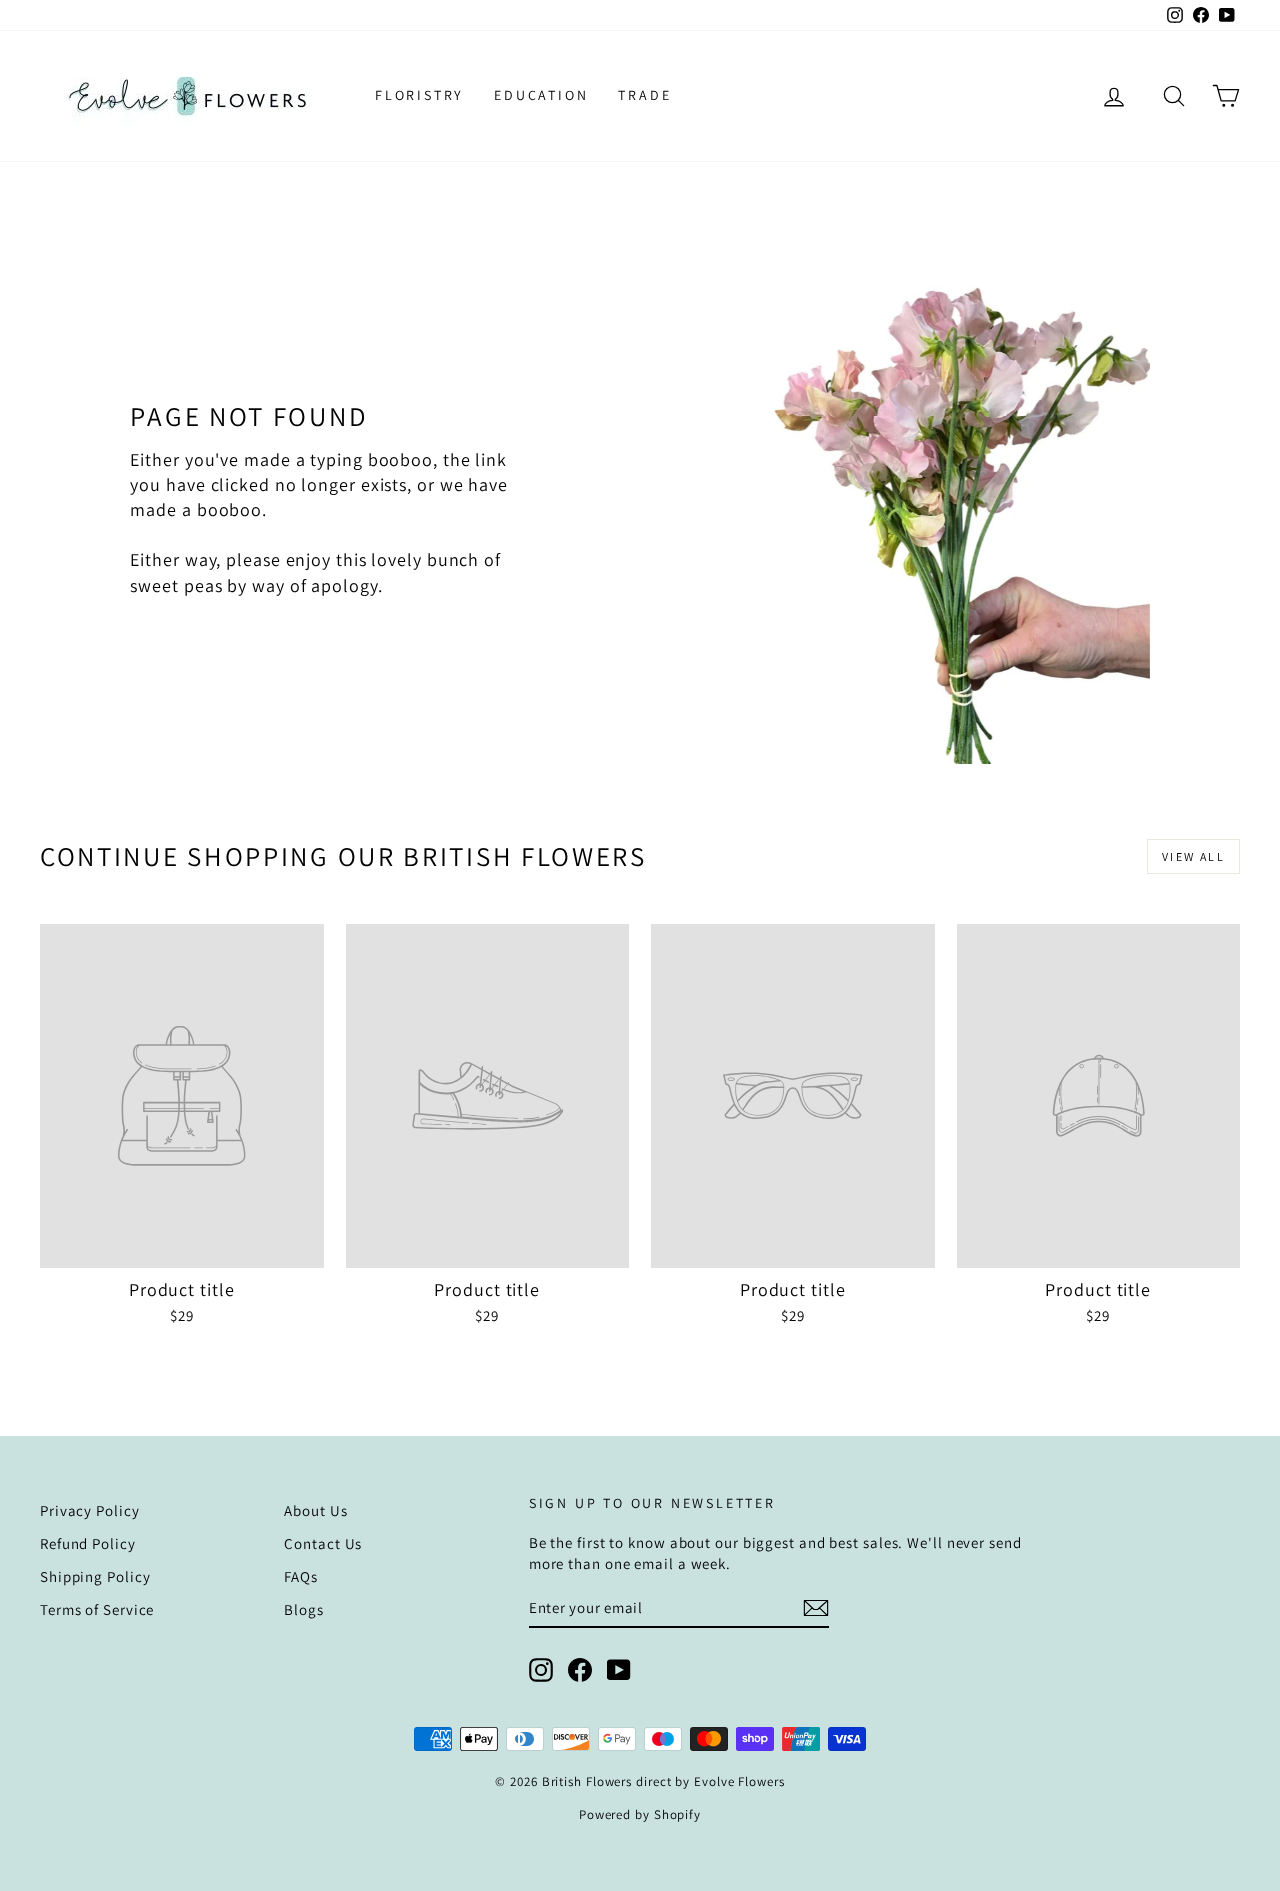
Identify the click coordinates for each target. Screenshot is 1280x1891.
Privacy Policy (90, 1510)
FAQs (301, 1576)
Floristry (419, 95)
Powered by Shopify (640, 1814)
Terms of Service (97, 1609)
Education (541, 95)
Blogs (304, 1609)
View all (1193, 856)
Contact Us (323, 1543)
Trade (644, 95)
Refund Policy (88, 1543)
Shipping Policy (95, 1576)
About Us (315, 1510)
